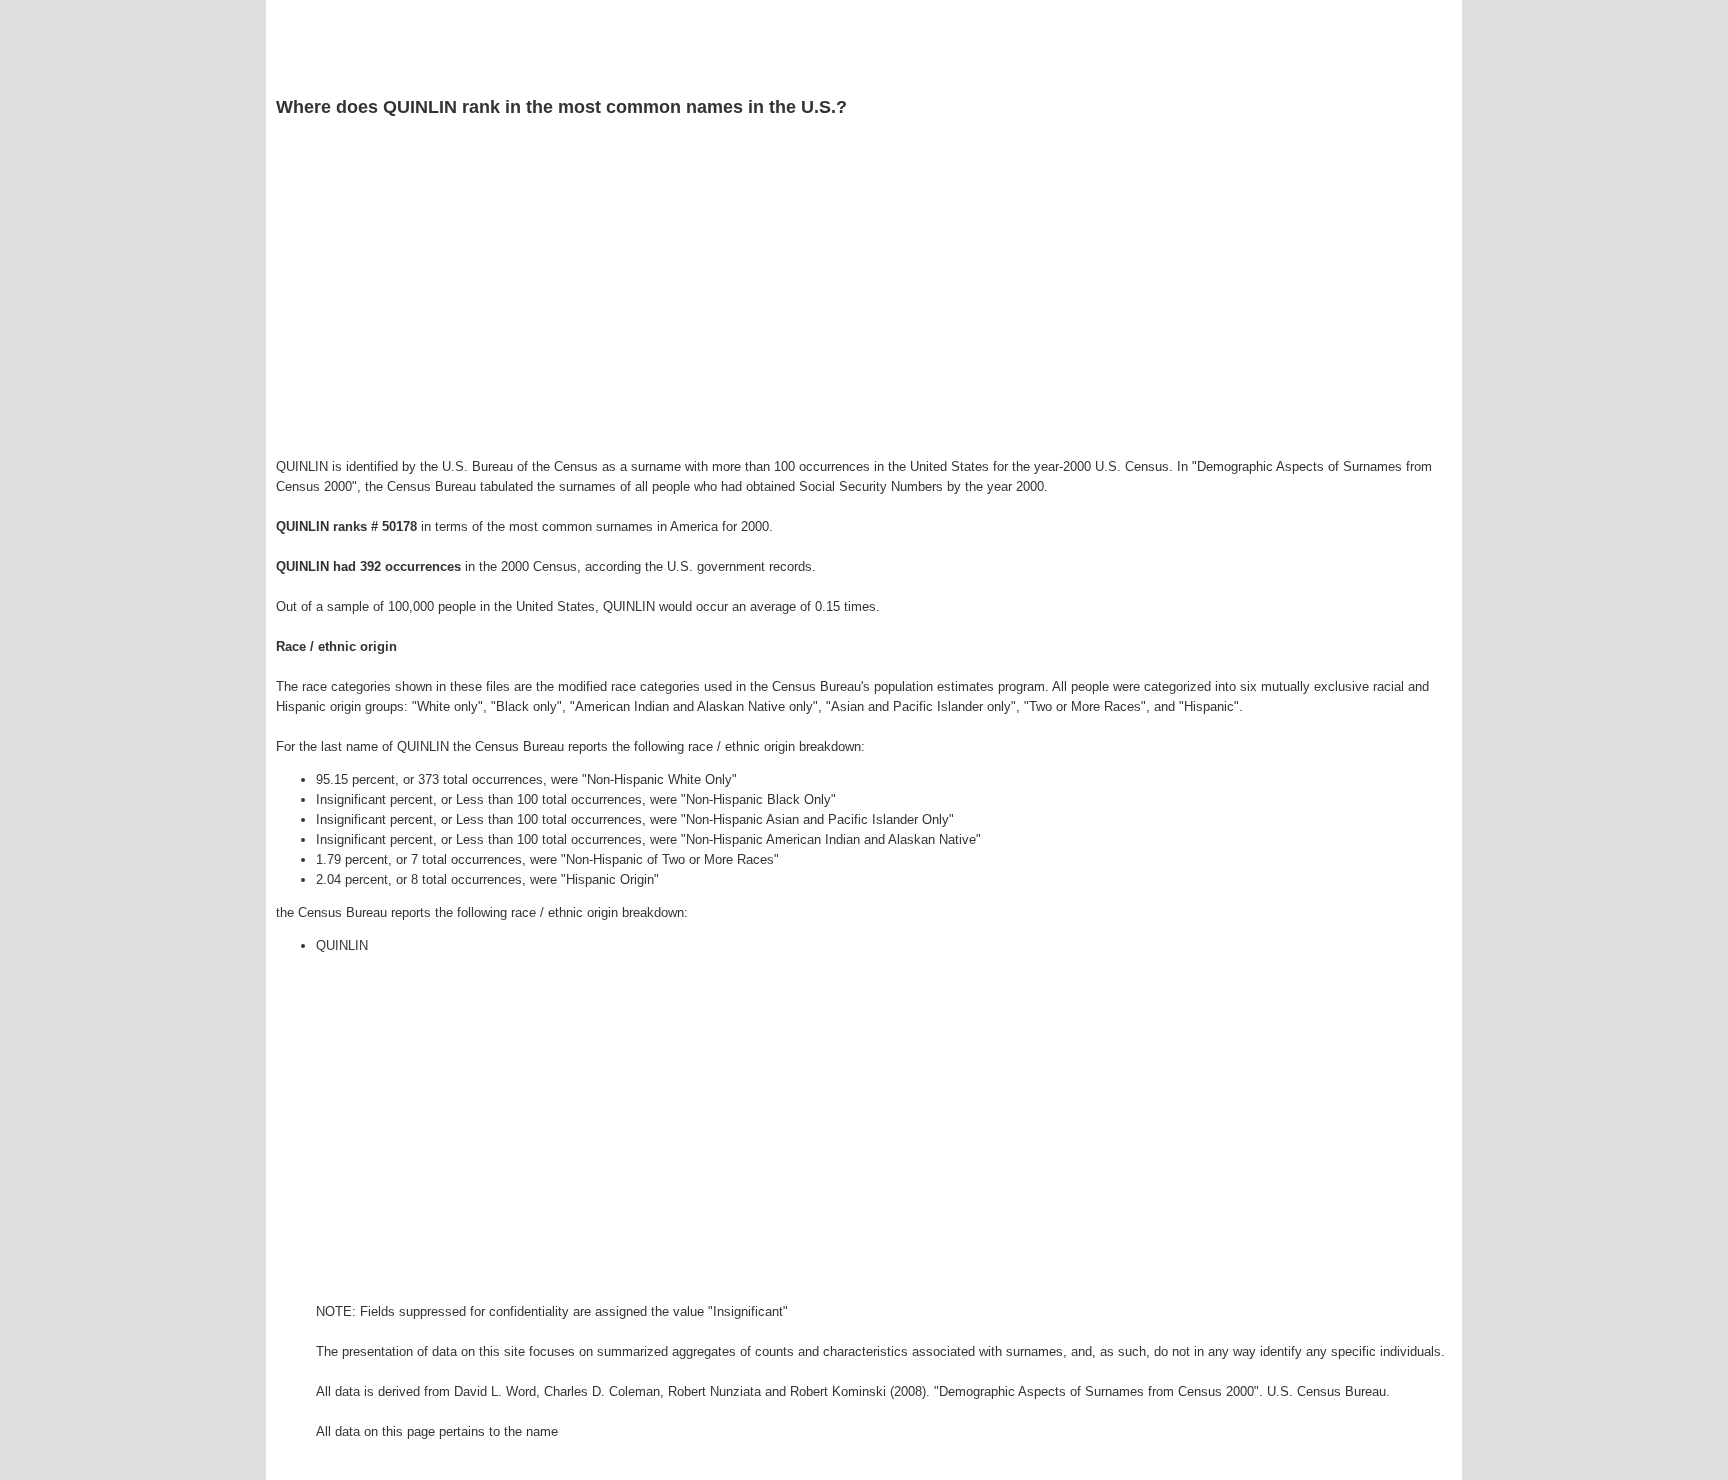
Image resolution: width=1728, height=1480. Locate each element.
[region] (863, 291)
